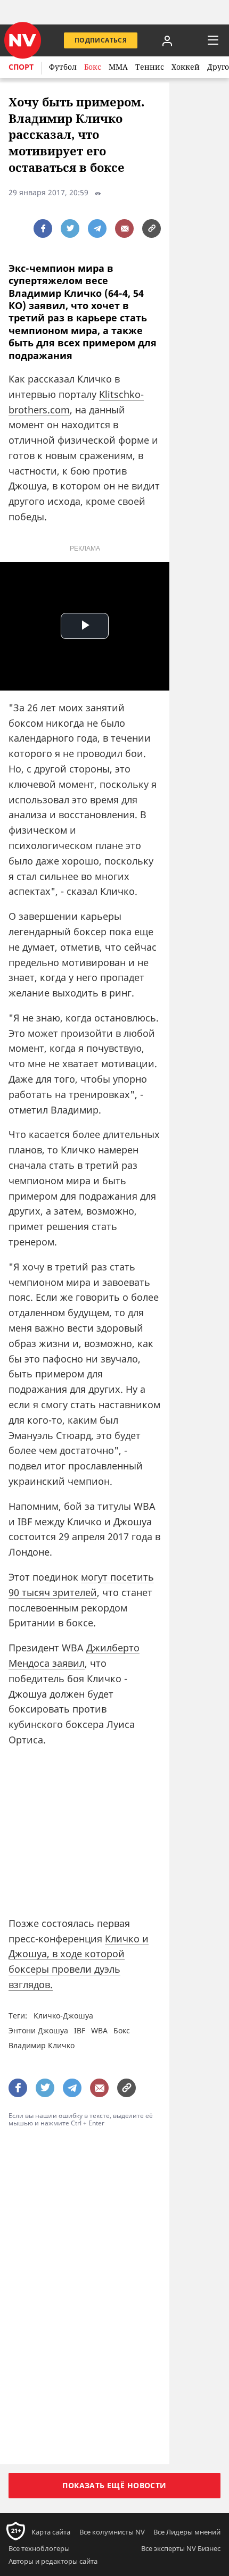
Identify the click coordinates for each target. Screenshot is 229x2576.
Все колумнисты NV (112, 2532)
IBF (80, 2030)
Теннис (150, 67)
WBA (99, 2030)
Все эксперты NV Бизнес (181, 2548)
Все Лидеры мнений (187, 2532)
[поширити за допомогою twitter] (70, 228)
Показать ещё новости (114, 2485)
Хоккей (186, 67)
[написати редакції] (124, 228)
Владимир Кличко (42, 2045)
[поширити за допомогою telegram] (97, 228)
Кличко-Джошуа (63, 2016)
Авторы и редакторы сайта (53, 2561)
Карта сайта (51, 2532)
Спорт (21, 67)
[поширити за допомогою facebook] (43, 228)
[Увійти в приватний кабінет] (167, 40)
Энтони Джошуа (38, 2030)
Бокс (93, 67)
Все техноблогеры (39, 2548)
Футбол (63, 67)
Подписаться (101, 40)
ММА (118, 67)
